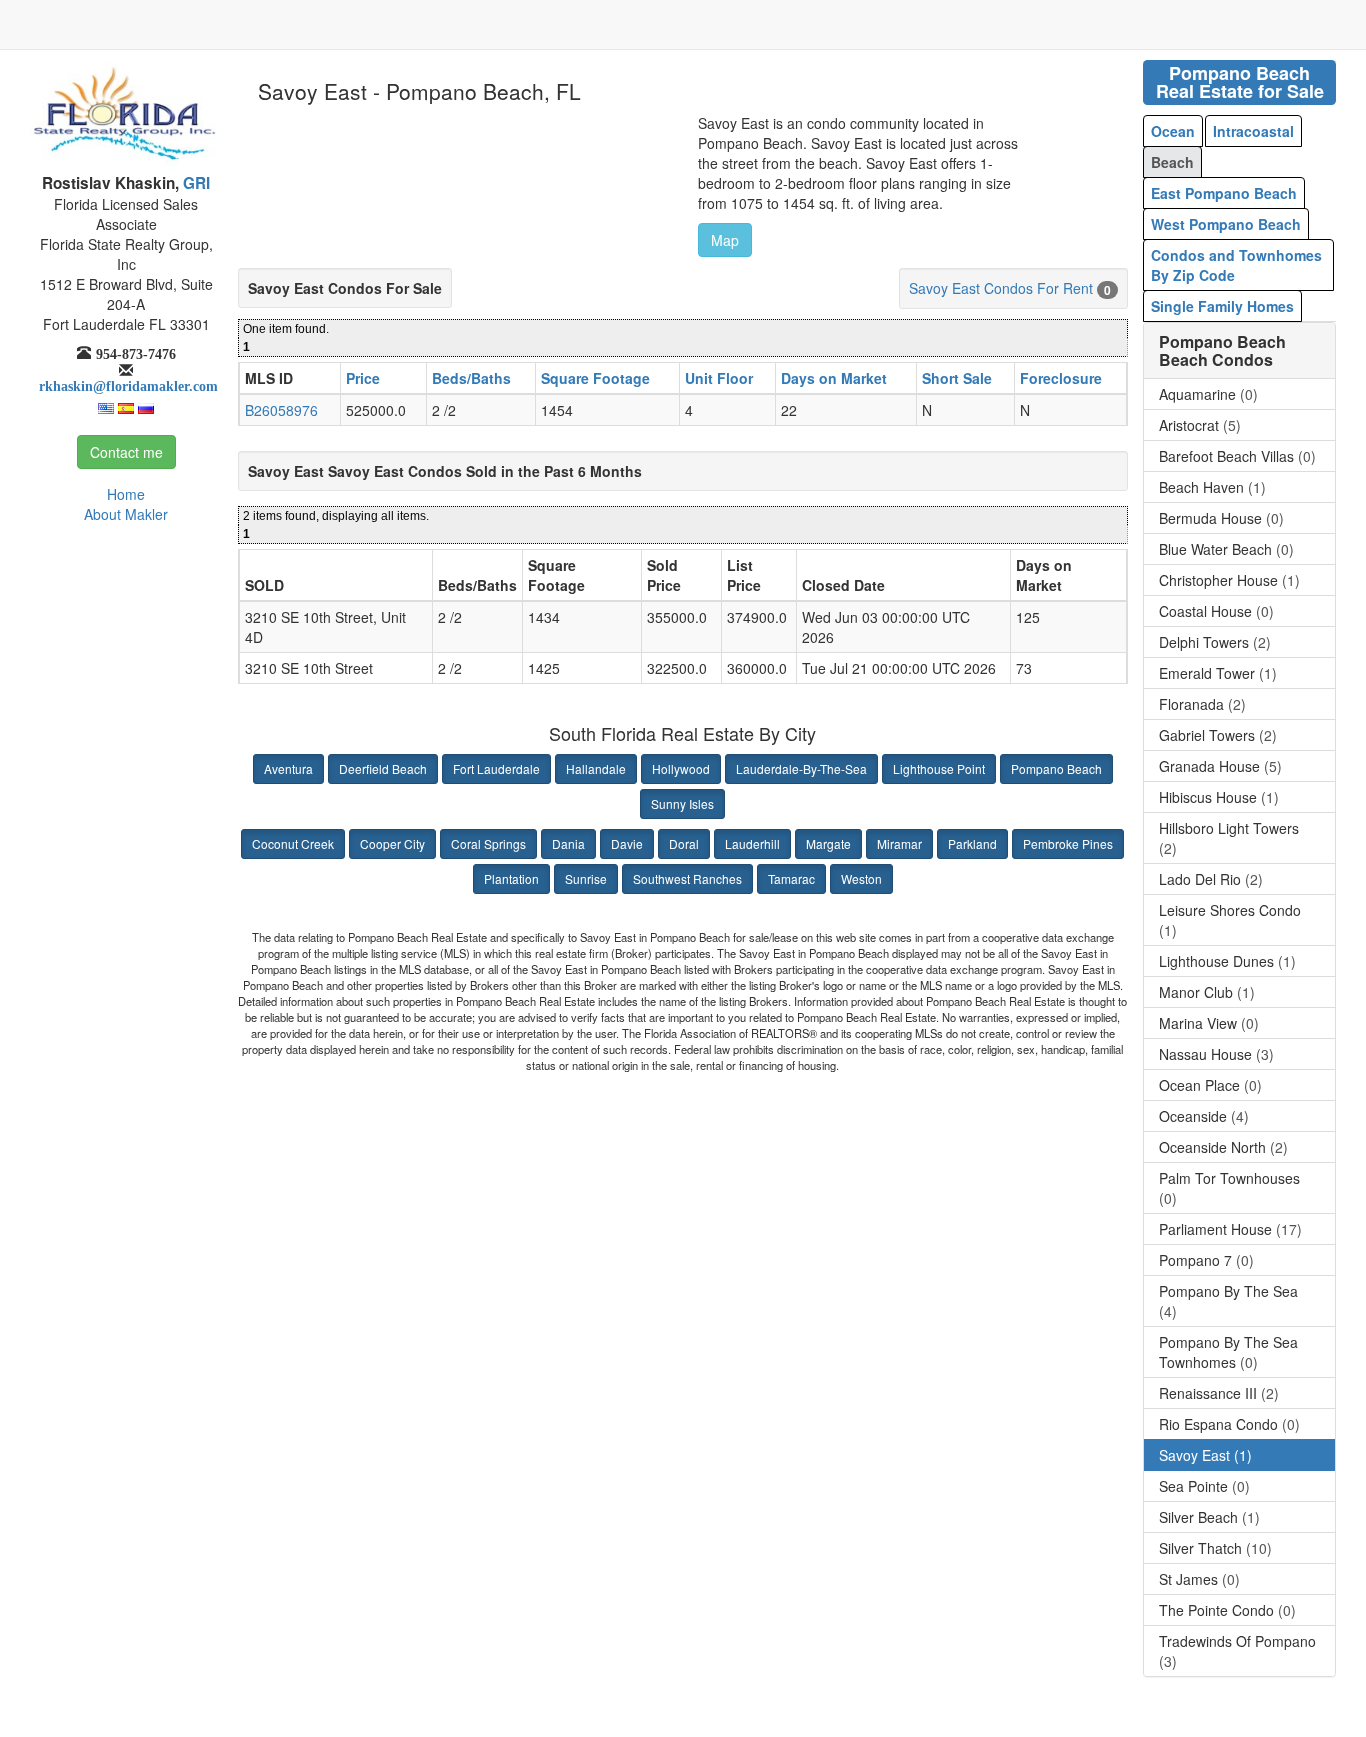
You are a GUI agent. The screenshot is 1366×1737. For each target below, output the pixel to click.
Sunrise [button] (586, 878)
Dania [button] (568, 843)
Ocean (1173, 131)
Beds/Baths (471, 378)
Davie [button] (627, 843)
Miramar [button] (899, 843)
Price (363, 378)
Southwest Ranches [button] (687, 878)
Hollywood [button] (681, 768)
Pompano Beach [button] (1056, 768)
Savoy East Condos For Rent (1001, 288)
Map (725, 240)
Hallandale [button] (596, 768)
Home (126, 494)
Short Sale (957, 378)
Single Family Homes (1222, 306)
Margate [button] (828, 843)
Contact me (126, 452)
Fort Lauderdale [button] (496, 768)
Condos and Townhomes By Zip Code (1236, 265)
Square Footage (595, 378)
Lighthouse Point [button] (939, 768)
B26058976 (281, 410)
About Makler (126, 514)
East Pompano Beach (1224, 193)
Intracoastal (1253, 131)
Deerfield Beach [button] (383, 768)
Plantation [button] (511, 878)
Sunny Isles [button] (682, 803)
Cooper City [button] (392, 843)
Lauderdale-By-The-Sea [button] (801, 768)
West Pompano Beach (1226, 224)
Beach (1172, 162)
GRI (194, 183)
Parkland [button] (972, 843)
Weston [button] (861, 878)
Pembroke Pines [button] (1068, 843)
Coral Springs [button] (488, 843)
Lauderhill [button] (752, 843)
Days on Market (834, 378)
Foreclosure (1061, 378)
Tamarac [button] (791, 878)
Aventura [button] (288, 768)
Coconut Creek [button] (293, 843)
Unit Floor (719, 378)
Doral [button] (684, 843)
